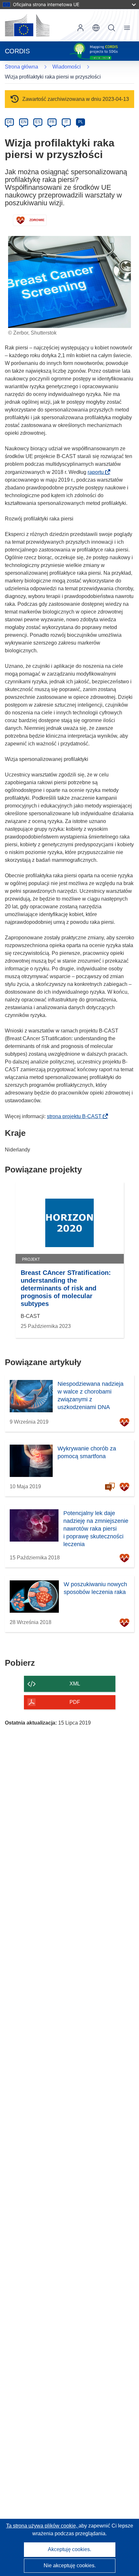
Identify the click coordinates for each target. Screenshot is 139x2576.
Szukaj (112, 28)
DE (10, 122)
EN (24, 122)
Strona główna (21, 67)
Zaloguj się (80, 28)
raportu (98, 472)
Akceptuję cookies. (69, 2549)
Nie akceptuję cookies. (70, 2565)
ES (38, 122)
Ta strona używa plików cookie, (42, 2526)
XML (75, 1684)
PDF (75, 1702)
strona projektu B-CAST (76, 1116)
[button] (96, 28)
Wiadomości (67, 67)
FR (52, 122)
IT (66, 122)
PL (81, 122)
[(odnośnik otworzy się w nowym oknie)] (27, 25)
